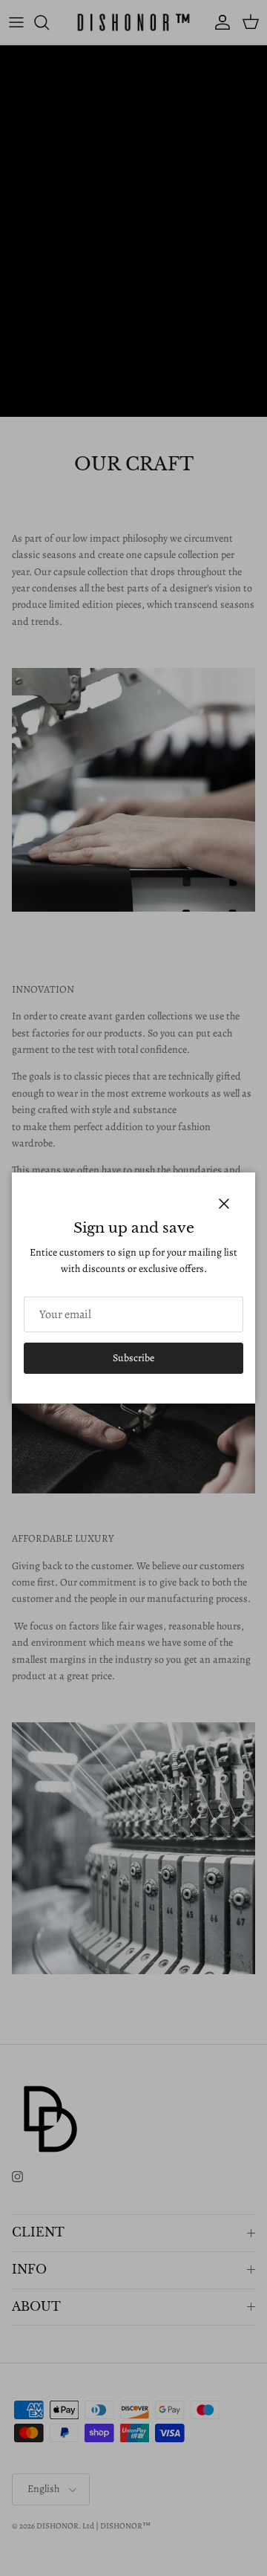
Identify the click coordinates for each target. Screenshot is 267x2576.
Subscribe (133, 1358)
